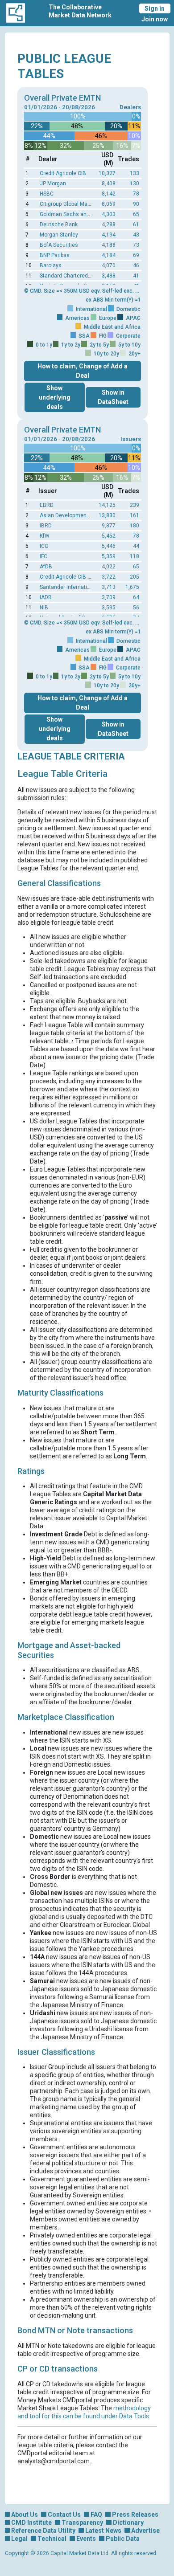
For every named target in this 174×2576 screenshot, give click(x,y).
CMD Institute (31, 2523)
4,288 (109, 225)
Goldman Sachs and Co (69, 214)
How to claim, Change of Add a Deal (83, 371)
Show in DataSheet (113, 397)
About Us (25, 2515)
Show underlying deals (55, 397)
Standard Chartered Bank (71, 276)
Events (86, 2539)
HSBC (47, 194)
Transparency (82, 2523)
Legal (19, 2539)
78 (136, 194)
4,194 (109, 235)
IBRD (46, 526)
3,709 (109, 597)
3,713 (109, 587)
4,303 (109, 214)
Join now (155, 19)
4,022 (109, 567)
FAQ (96, 2515)
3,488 (109, 276)
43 (136, 235)
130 (135, 184)
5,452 (109, 536)
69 (136, 255)
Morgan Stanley (59, 235)
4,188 (109, 245)
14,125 (107, 505)
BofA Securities (59, 245)
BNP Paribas (55, 255)
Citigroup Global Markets (70, 204)
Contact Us (64, 2515)
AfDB (46, 567)
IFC (43, 556)
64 (136, 597)
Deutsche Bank (59, 225)
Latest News (103, 2531)
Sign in (155, 8)
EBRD (47, 505)
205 (135, 577)
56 (136, 608)
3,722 (109, 577)
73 (136, 245)
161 (135, 515)
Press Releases (135, 2515)
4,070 (109, 265)
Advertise (145, 2531)
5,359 (109, 556)
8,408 (109, 184)
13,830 (107, 515)
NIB (44, 608)
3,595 (109, 608)
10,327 (107, 173)
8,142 (109, 194)
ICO (44, 546)
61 (136, 225)
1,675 (132, 587)
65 (136, 214)
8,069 (109, 204)
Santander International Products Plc (85, 587)
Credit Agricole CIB (63, 173)
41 (136, 276)
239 (135, 505)
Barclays (51, 265)
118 (135, 556)
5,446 (109, 546)
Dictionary (128, 2523)
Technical (52, 2539)
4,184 (109, 255)
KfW (45, 536)
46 (136, 265)
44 (136, 546)
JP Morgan (53, 184)
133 (135, 173)
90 (136, 204)
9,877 (109, 526)
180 (135, 526)
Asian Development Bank (71, 515)
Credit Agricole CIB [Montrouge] (78, 577)
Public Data (123, 2539)
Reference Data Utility (43, 2531)
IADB (46, 597)
